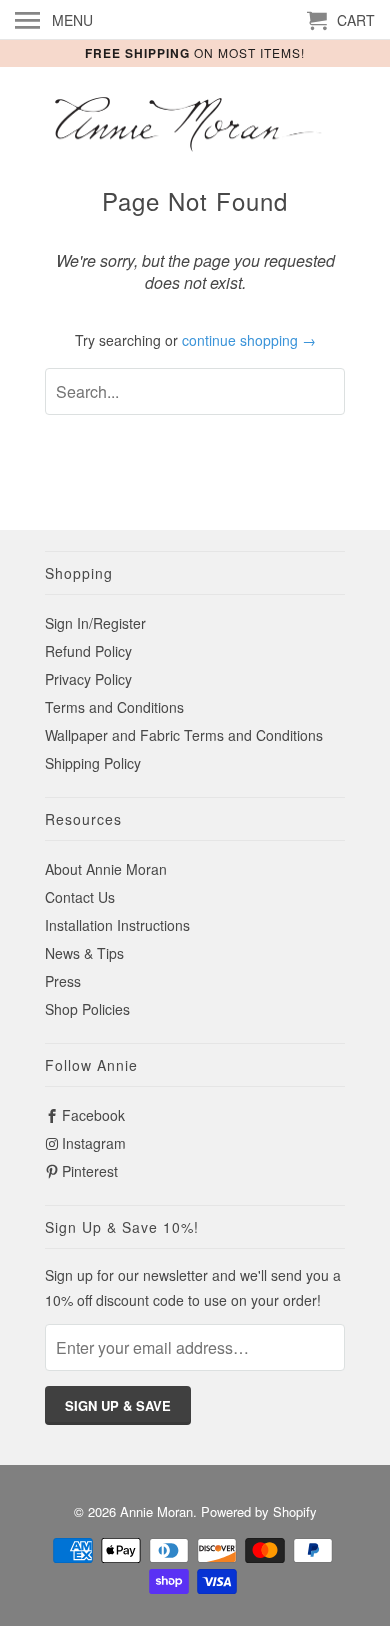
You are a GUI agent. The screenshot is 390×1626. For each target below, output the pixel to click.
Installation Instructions (117, 925)
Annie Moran (156, 1511)
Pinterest (90, 1171)
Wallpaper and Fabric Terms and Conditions (184, 735)
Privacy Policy (88, 679)
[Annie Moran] (195, 126)
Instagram (94, 1143)
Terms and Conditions (114, 707)
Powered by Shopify (259, 1511)
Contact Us (80, 897)
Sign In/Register (95, 623)
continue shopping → (249, 340)
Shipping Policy (93, 763)
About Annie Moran (106, 869)
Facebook (93, 1115)
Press (63, 981)
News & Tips (84, 953)
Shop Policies (87, 1009)
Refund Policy (88, 651)
